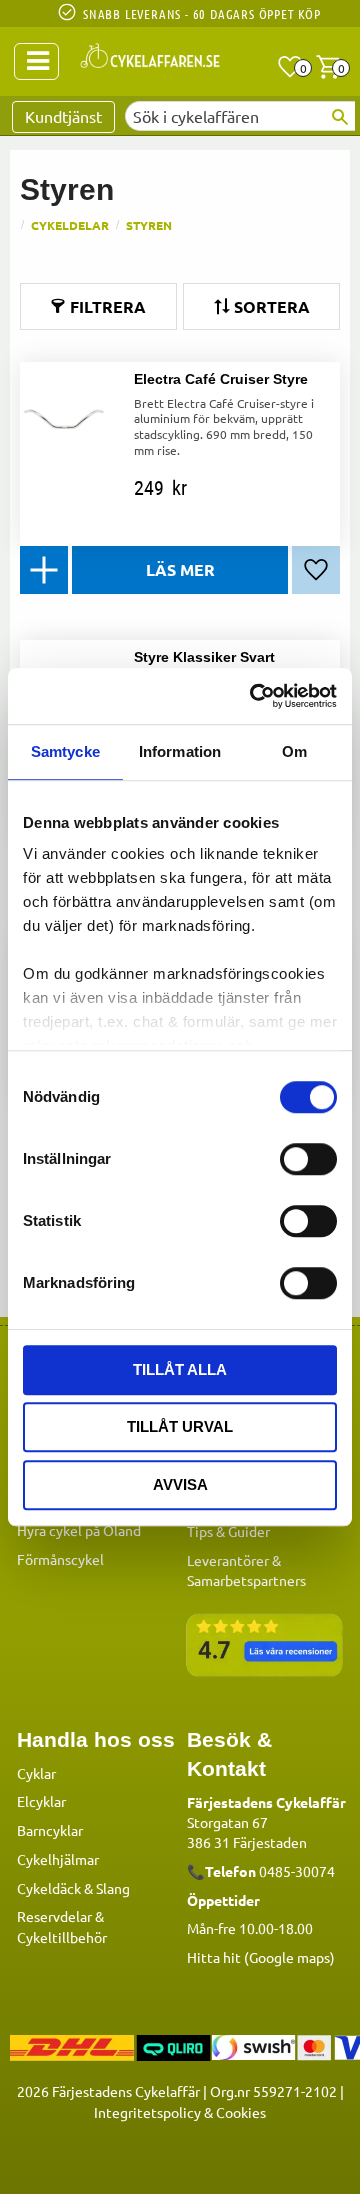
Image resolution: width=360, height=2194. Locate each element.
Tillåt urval (180, 1426)
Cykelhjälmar (58, 1859)
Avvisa (180, 1484)
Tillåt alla (180, 1369)
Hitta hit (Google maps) (261, 1957)
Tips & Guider (228, 1531)
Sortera (272, 306)
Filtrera (108, 306)
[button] (290, 67)
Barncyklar (50, 1830)
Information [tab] (180, 751)
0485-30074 (297, 1871)
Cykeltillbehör (62, 1937)
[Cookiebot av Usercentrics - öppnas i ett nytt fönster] (254, 696)
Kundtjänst (63, 116)
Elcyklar (41, 1801)
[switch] (308, 1159)
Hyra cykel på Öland (79, 1530)
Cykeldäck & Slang (73, 1888)
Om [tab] (294, 751)
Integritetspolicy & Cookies (180, 2112)
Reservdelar (54, 1916)
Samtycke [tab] (65, 751)
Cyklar (36, 1773)
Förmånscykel (60, 1559)
